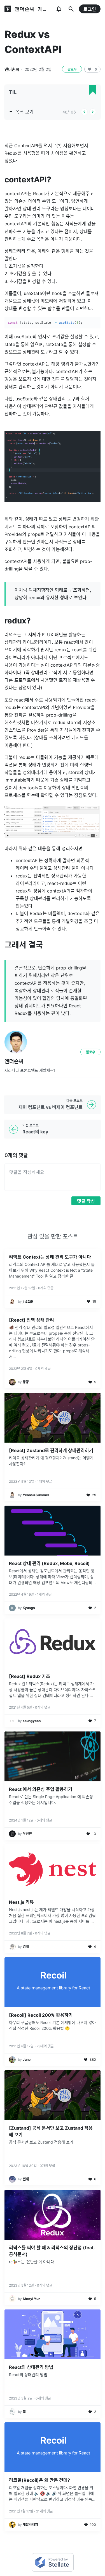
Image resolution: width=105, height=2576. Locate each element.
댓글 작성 (86, 1201)
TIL (13, 92)
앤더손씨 (12, 69)
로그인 (90, 9)
